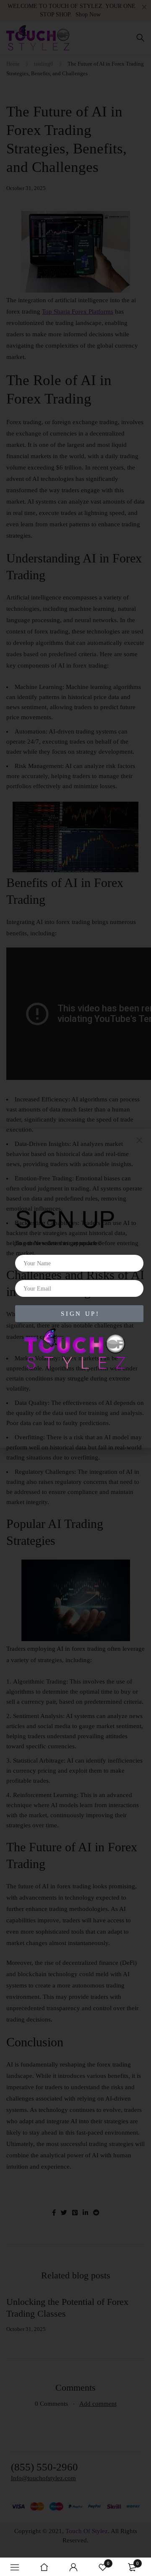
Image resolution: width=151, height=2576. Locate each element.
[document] (75, 1288)
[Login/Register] (73, 2567)
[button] (139, 1140)
